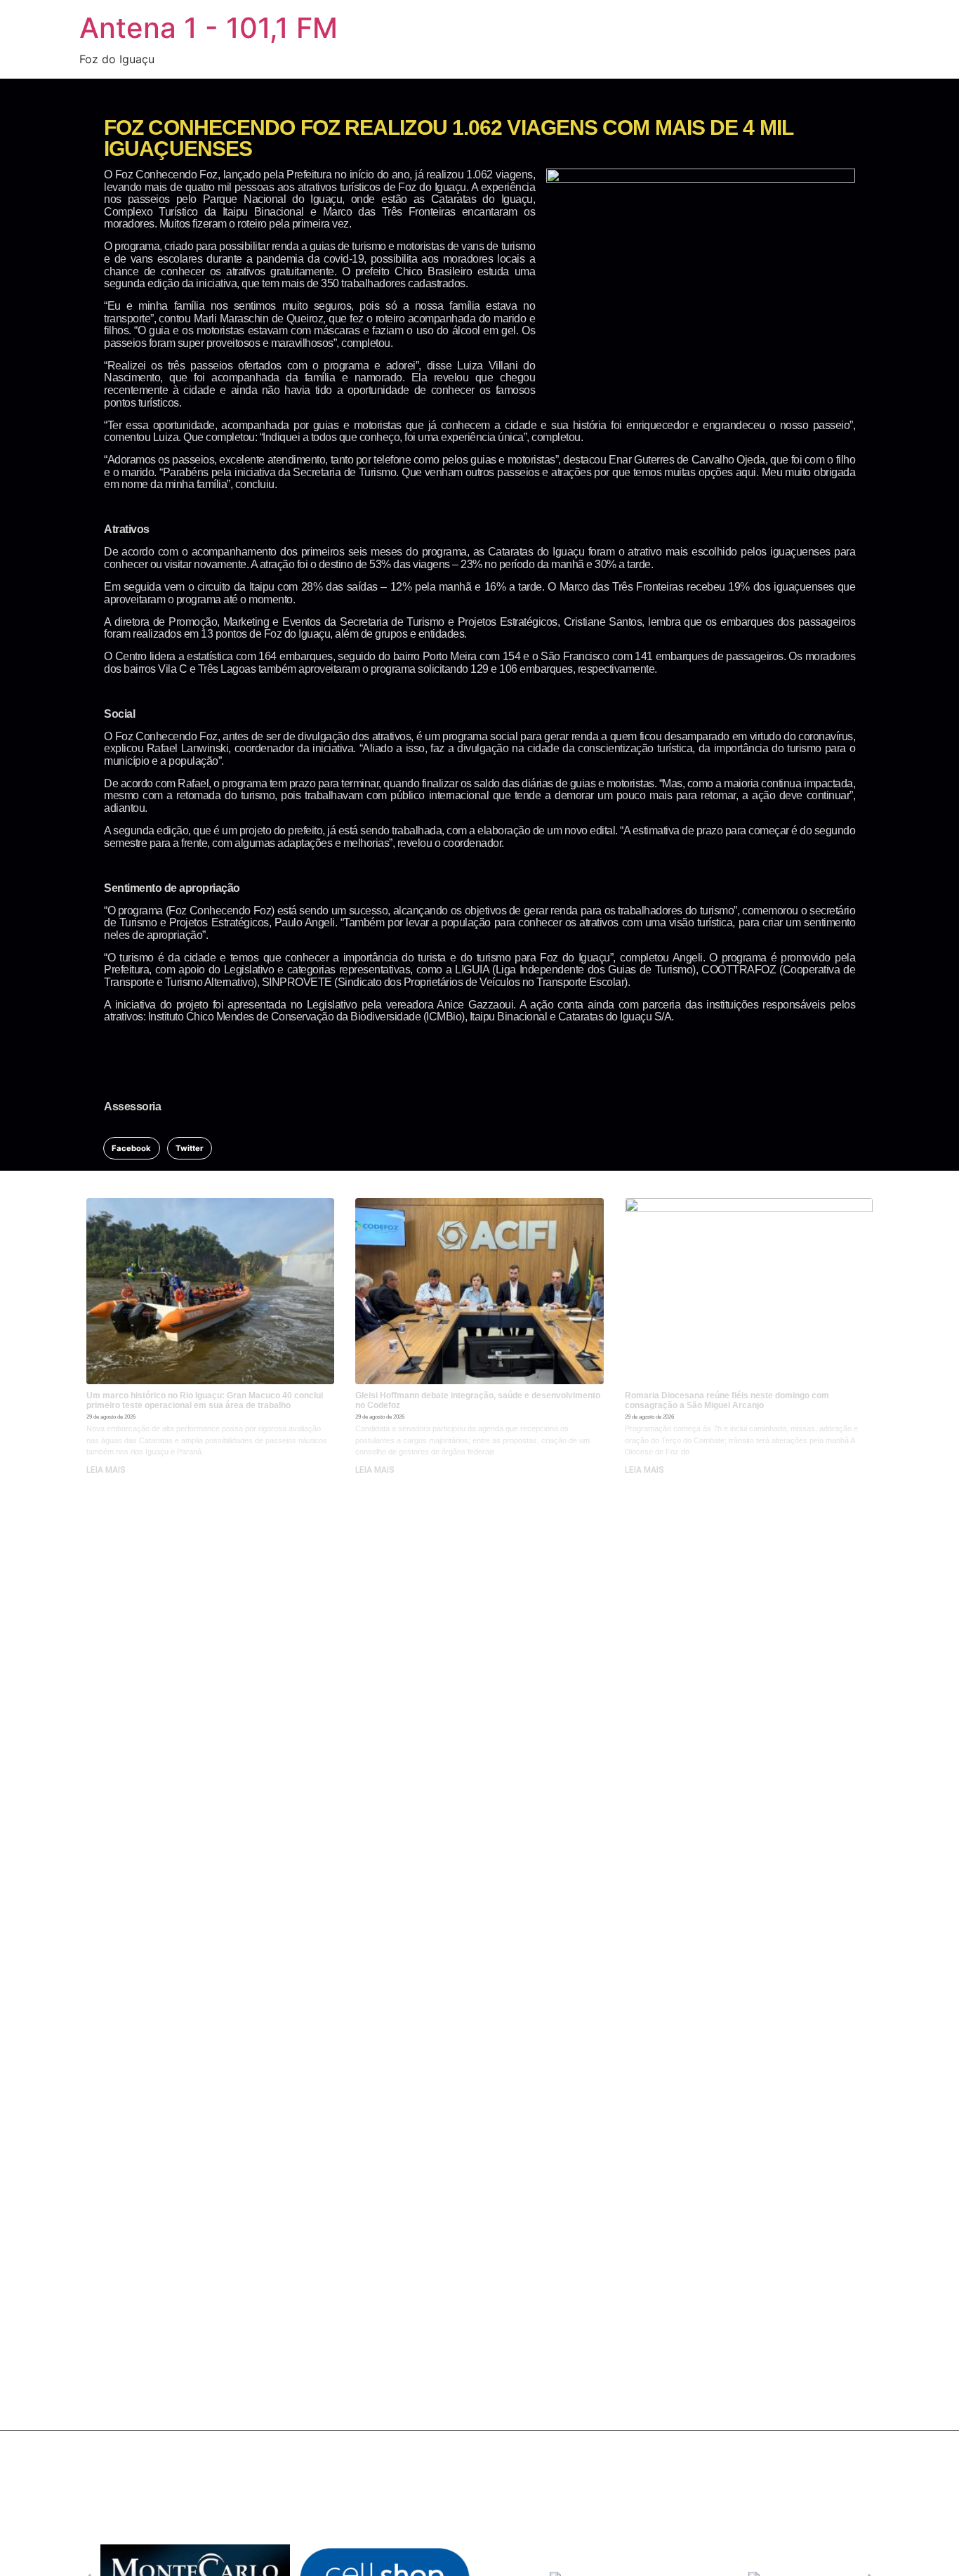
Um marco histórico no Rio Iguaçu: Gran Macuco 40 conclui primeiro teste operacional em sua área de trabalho (205, 1400)
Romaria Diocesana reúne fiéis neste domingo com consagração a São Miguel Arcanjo (727, 1400)
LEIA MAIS (106, 1470)
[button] (132, 1148)
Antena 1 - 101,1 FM (209, 28)
